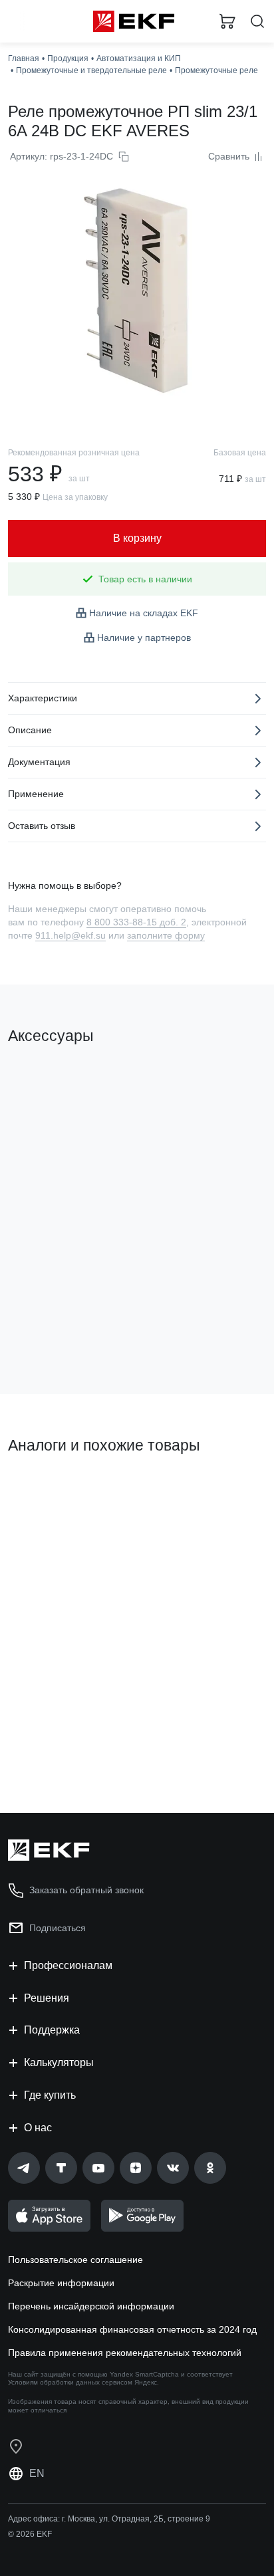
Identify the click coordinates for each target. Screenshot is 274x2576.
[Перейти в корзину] (227, 21)
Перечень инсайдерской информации (91, 2306)
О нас (38, 2128)
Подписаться (58, 1928)
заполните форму (166, 935)
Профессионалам (68, 1965)
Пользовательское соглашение (75, 2260)
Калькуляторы (59, 2062)
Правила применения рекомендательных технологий (125, 2353)
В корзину (60, 1330)
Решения (47, 1998)
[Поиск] (257, 22)
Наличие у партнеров (144, 638)
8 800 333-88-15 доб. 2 (136, 922)
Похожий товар (47, 1490)
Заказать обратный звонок (86, 1890)
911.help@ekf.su (70, 935)
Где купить (50, 2095)
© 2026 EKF (30, 2534)
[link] (24, 2168)
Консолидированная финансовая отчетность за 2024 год (132, 2329)
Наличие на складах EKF (144, 613)
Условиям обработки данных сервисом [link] (70, 2382)
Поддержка (52, 2030)
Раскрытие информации (61, 2283)
